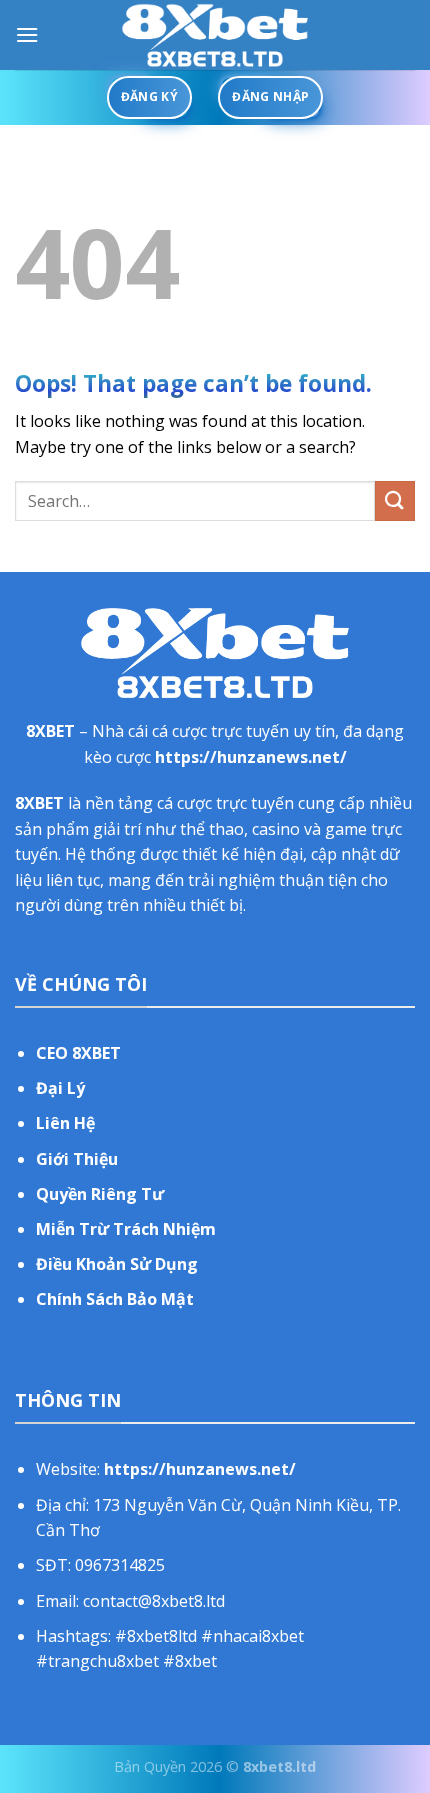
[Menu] (27, 34)
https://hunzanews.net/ (251, 757)
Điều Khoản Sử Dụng (117, 1264)
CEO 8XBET (78, 1053)
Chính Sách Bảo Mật (115, 1299)
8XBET (50, 731)
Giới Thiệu (77, 1159)
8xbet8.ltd (279, 1766)
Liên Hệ (65, 1123)
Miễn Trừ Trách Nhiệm (126, 1229)
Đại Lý (60, 1088)
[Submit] (395, 500)
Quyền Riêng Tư (100, 1194)
